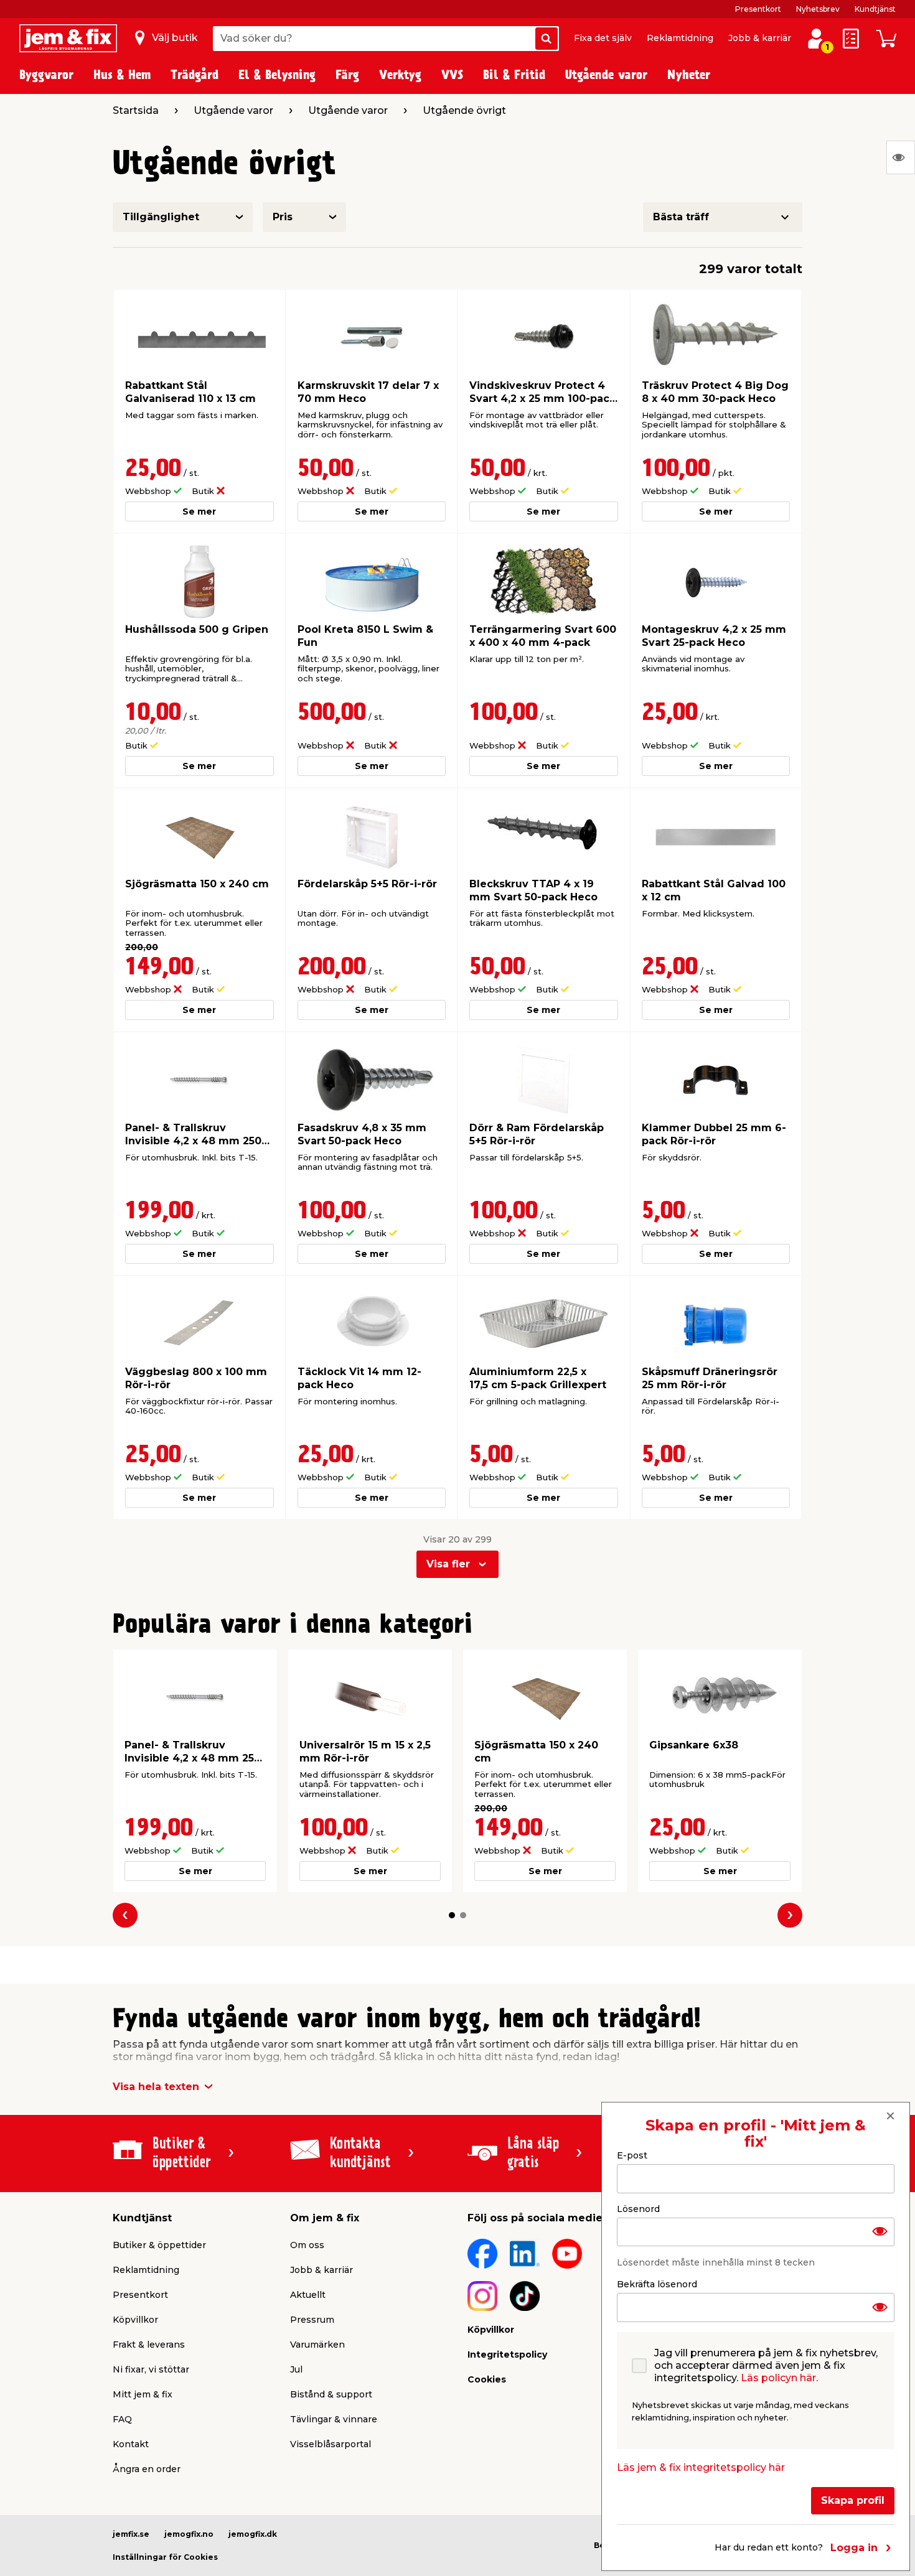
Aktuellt (308, 2295)
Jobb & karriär (760, 38)
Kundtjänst (875, 9)
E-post (632, 2155)
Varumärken (317, 2345)
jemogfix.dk (253, 2534)
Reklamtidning (680, 38)
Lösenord (638, 2208)
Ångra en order (147, 2469)
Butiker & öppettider (159, 2245)
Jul (296, 2369)
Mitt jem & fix (143, 2394)
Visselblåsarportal (331, 2444)
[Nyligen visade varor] (901, 157)
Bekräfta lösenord (657, 2284)
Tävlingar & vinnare (334, 2419)
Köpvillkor (135, 2320)
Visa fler (448, 1564)
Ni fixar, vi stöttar (151, 2369)
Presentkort (758, 9)
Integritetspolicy (507, 2354)
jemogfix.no (189, 2534)
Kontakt (131, 2444)
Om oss (307, 2245)
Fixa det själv (603, 38)
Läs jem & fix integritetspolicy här (701, 2467)
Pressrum (312, 2320)
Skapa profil (853, 2500)
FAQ (122, 2419)
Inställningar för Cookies (165, 2557)
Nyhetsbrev (818, 9)
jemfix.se (131, 2534)
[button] (452, 1915)
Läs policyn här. (779, 2378)
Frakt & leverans (149, 2345)
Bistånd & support (331, 2394)
